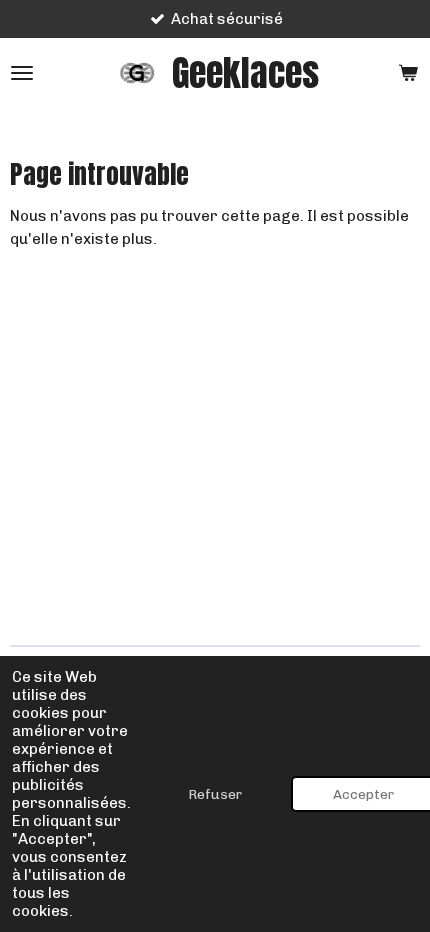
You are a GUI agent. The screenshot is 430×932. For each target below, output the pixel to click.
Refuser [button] (215, 794)
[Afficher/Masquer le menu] (22, 73)
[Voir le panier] (408, 73)
